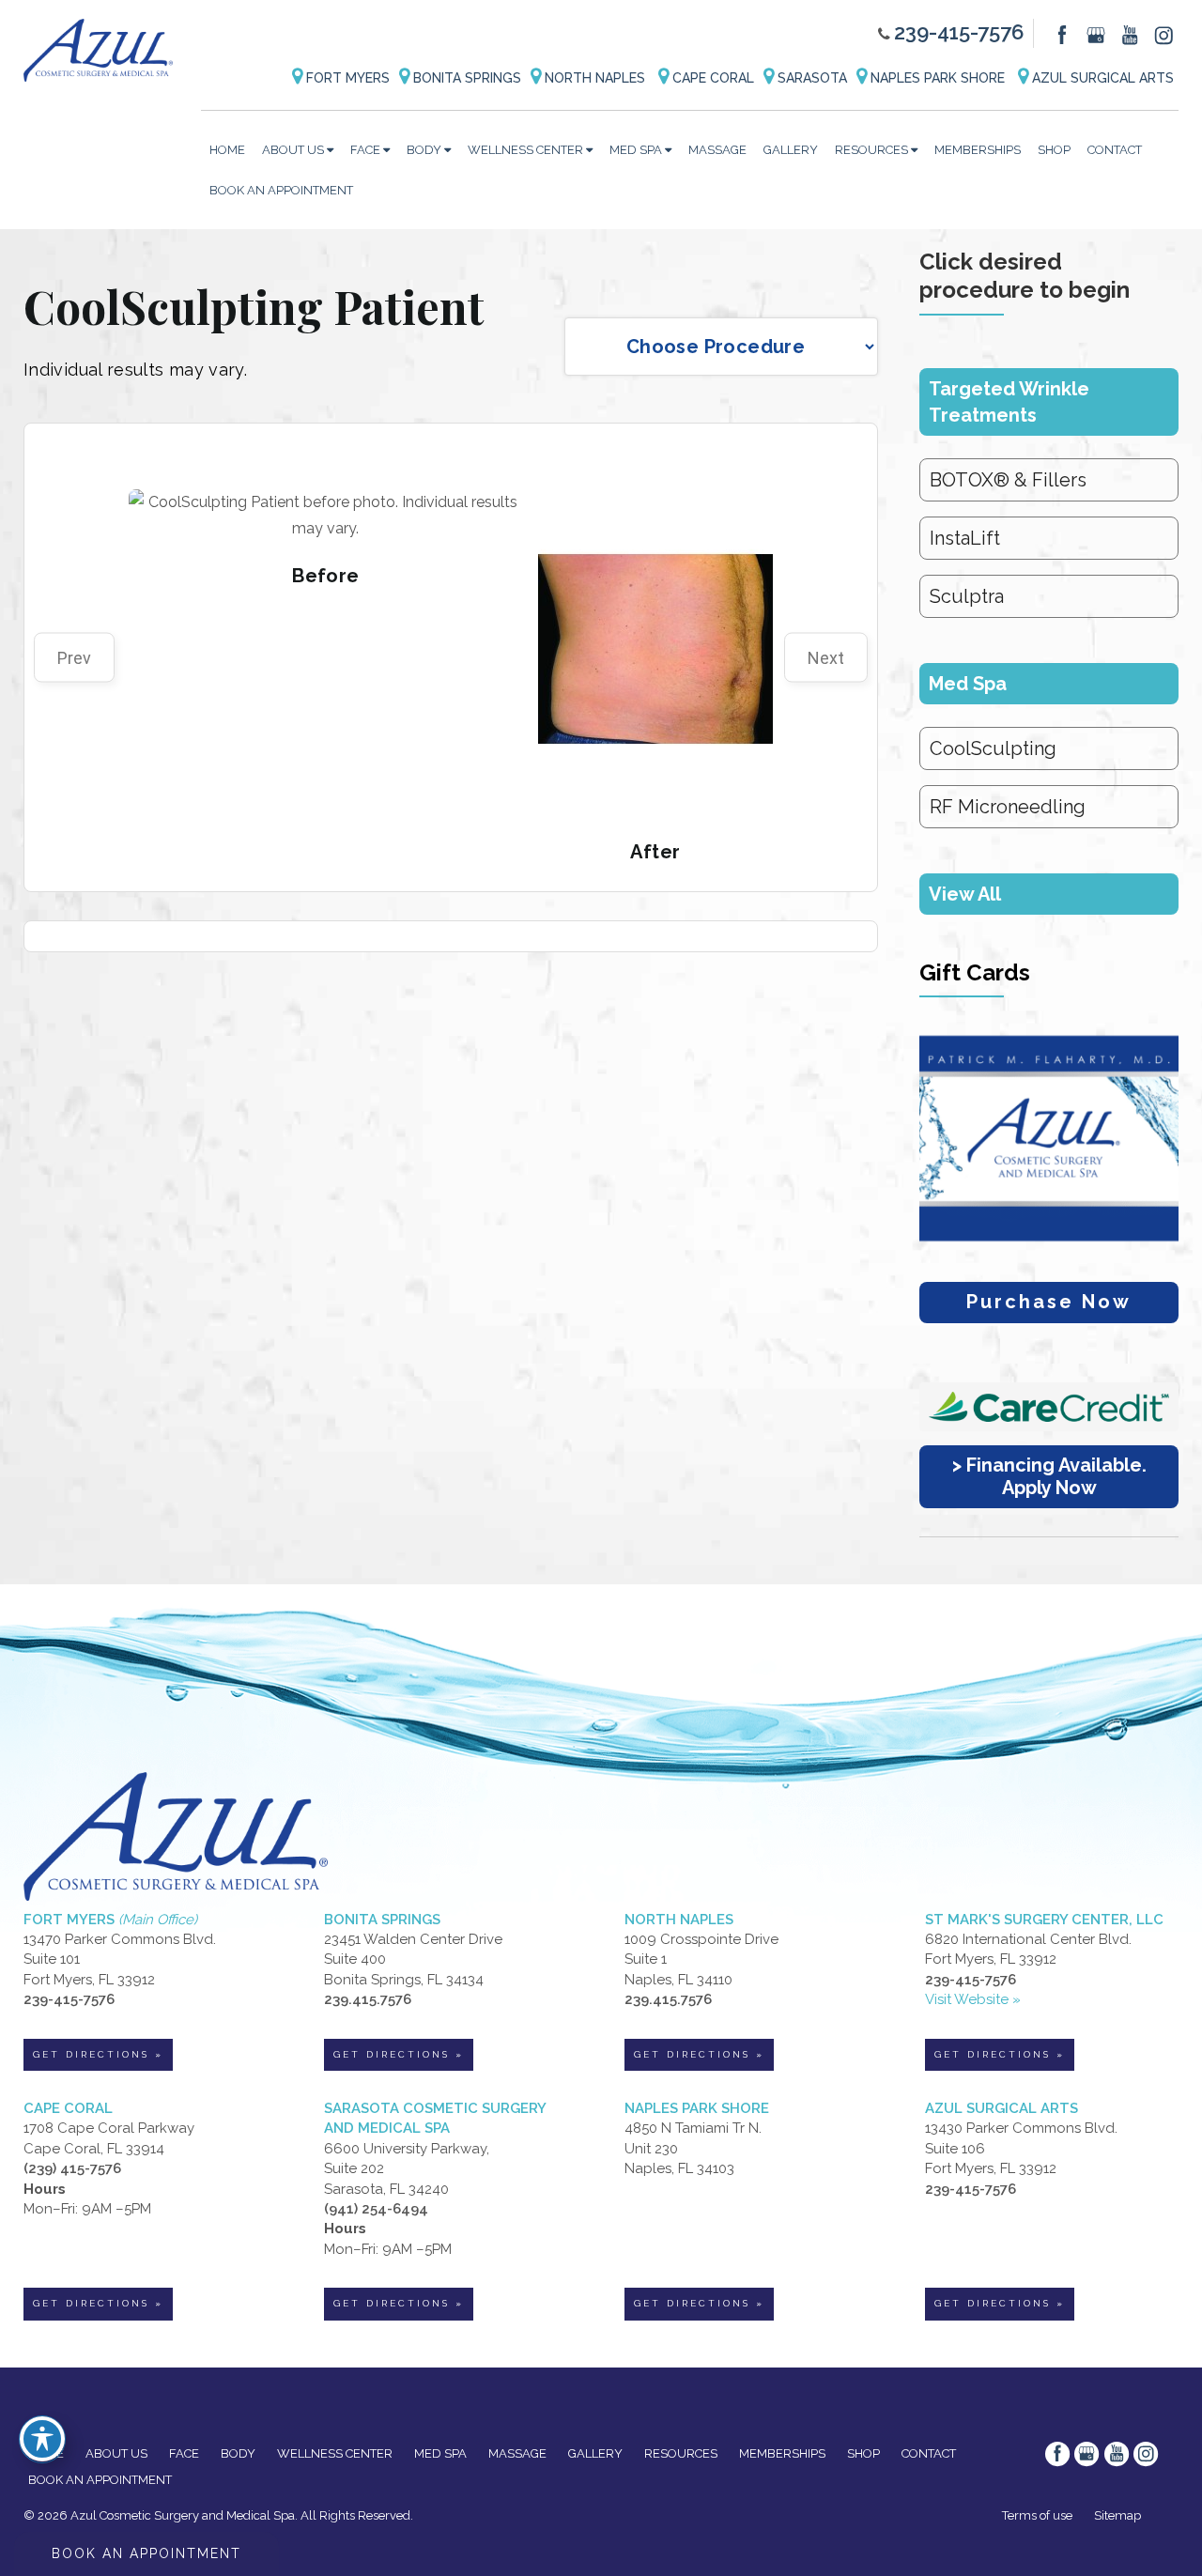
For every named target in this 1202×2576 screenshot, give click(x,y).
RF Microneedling (1008, 807)
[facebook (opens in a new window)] (1064, 34)
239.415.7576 (368, 1999)
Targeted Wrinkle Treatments (1009, 402)
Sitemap (1117, 2515)
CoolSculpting (993, 748)
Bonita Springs (465, 78)
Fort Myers (346, 78)
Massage (717, 150)
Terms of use (1037, 2515)
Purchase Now (1049, 1302)
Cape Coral (711, 78)
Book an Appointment (281, 190)
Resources (871, 150)
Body (424, 150)
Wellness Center (525, 150)
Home (227, 150)
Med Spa (636, 150)
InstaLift (965, 538)
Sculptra (967, 596)
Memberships (978, 150)
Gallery (791, 150)
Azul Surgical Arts (1101, 78)
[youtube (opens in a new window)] (1132, 34)
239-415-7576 (959, 32)
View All (965, 894)
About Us (293, 150)
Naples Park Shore (938, 78)
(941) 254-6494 (376, 2209)
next (826, 658)
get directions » (98, 2054)
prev (74, 658)
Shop (1054, 150)
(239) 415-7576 (72, 2168)
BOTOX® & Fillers (1008, 480)
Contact (1115, 150)
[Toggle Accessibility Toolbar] (42, 2439)
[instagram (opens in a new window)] (1163, 34)
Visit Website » (973, 1999)
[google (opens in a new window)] (1098, 34)
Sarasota (810, 78)
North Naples (595, 78)
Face (365, 150)
